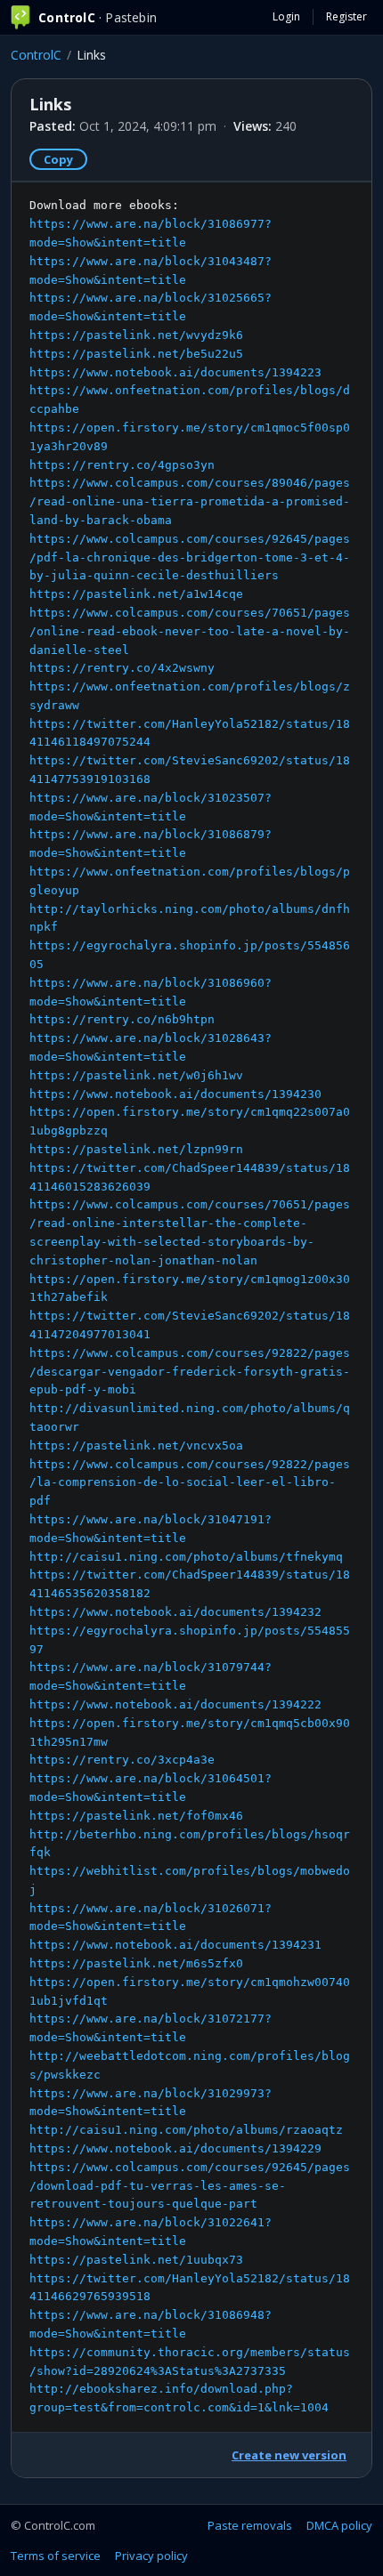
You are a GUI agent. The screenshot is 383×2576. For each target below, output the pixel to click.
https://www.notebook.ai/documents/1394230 (175, 1094)
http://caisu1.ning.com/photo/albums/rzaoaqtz (186, 2130)
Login (286, 16)
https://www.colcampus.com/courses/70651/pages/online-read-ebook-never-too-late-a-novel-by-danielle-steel (190, 631)
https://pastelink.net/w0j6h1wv (136, 1075)
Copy (58, 159)
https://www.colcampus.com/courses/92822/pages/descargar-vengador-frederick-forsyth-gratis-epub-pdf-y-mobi (190, 1372)
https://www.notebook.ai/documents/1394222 (175, 1704)
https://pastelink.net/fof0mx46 (136, 1816)
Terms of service (56, 2556)
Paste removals (250, 2525)
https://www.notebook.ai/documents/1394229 (175, 2148)
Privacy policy (151, 2556)
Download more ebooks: (190, 1306)
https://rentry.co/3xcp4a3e (122, 1760)
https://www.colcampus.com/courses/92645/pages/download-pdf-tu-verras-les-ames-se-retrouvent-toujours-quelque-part (190, 2186)
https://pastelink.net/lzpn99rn (136, 1149)
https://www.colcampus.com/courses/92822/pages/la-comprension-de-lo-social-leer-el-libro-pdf (190, 1483)
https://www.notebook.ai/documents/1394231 (175, 1945)
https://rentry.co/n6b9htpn (122, 1019)
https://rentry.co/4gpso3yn (122, 465)
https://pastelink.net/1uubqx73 (136, 2260)
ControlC (36, 55)
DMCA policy (339, 2525)
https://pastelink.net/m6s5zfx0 (136, 1963)
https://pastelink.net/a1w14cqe (136, 594)
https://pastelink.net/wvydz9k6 (136, 335)
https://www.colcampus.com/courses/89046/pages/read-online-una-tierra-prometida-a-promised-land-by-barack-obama (190, 501)
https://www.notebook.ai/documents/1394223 (175, 372)
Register (346, 16)
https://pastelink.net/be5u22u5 (136, 354)
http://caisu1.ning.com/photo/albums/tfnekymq (186, 1557)
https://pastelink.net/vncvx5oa (136, 1445)
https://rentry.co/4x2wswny (122, 668)
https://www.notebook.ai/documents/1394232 (175, 1612)
